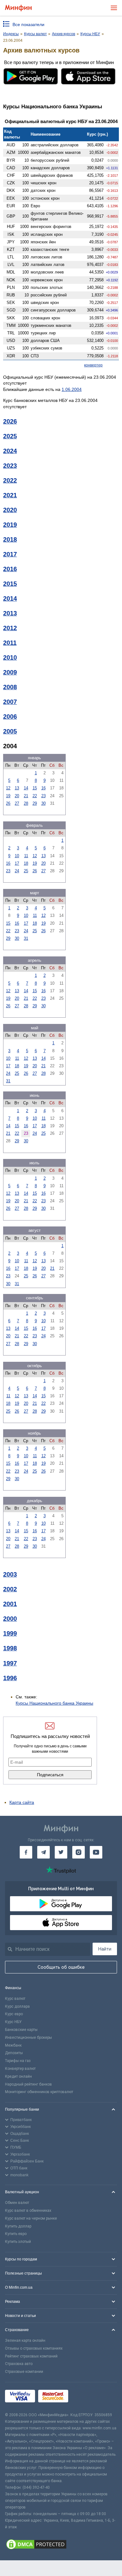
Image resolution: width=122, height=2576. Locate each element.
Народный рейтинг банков (28, 2084)
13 (17, 788)
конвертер (93, 365)
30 (43, 803)
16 (43, 788)
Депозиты (14, 2053)
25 (26, 871)
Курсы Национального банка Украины (54, 1703)
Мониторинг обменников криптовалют (39, 2092)
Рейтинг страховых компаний (31, 2356)
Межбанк (13, 2045)
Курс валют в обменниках (28, 2211)
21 (26, 796)
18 (26, 863)
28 (26, 803)
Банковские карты (21, 2030)
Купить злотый (18, 2242)
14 (26, 788)
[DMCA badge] (61, 2545)
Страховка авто (19, 2364)
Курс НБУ (13, 2022)
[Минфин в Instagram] (79, 1852)
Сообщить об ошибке (61, 1967)
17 (17, 863)
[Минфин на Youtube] (96, 1852)
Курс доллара (17, 2006)
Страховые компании (24, 2372)
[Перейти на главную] (18, 8)
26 (8, 803)
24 (17, 871)
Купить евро (16, 2234)
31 (26, 938)
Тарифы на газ (18, 2061)
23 (43, 796)
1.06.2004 (72, 389)
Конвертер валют (20, 2069)
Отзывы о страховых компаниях (34, 2348)
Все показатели (28, 24)
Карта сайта (22, 1802)
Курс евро (14, 2014)
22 (35, 796)
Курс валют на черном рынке (31, 2218)
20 (17, 796)
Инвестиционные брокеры (28, 2038)
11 (26, 856)
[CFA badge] (85, 2397)
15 (35, 788)
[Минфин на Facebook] (26, 1852)
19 (8, 796)
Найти (105, 1949)
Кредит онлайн (18, 2076)
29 (35, 803)
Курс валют (15, 1999)
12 (8, 788)
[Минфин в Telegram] (43, 1852)
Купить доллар (18, 2226)
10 (17, 856)
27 (17, 803)
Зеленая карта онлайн (25, 2341)
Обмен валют (17, 2203)
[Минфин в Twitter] (61, 1852)
